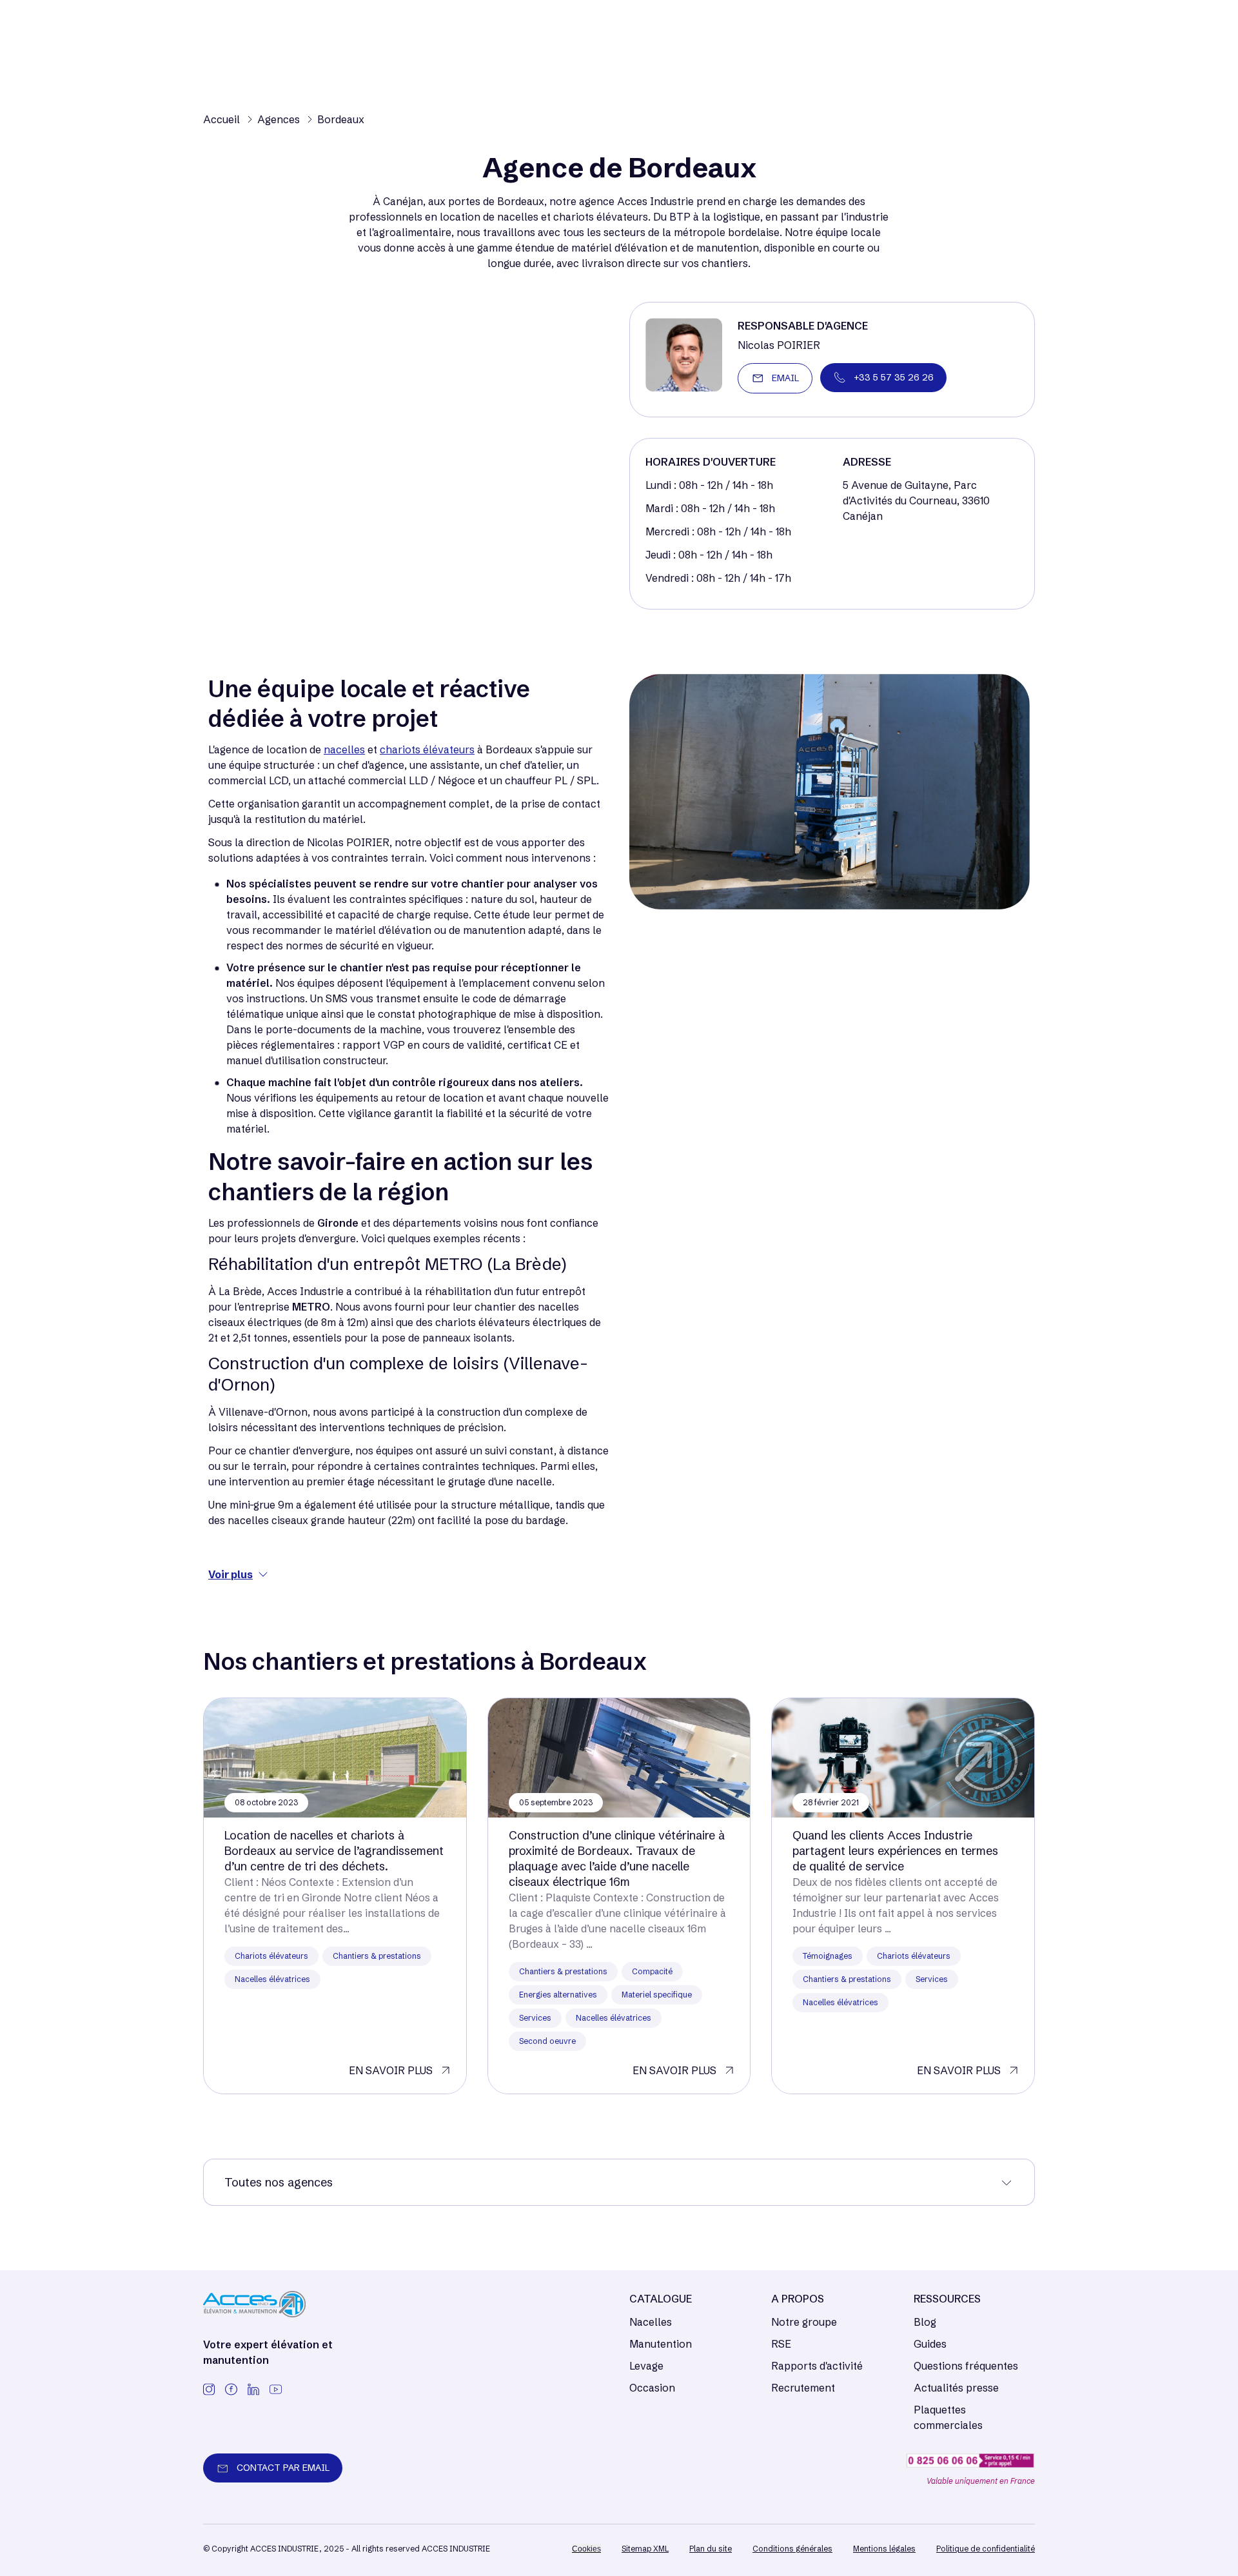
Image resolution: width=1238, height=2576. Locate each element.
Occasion (652, 2388)
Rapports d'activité (817, 2366)
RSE (781, 2344)
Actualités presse (956, 2388)
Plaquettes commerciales (948, 2417)
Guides (930, 2344)
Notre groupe (804, 2322)
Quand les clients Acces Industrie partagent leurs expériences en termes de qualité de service (895, 1851)
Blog (925, 2322)
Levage (646, 2366)
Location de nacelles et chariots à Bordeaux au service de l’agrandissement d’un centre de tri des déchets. (334, 1851)
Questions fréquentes (966, 2366)
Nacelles (651, 2322)
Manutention (661, 2344)
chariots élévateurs (427, 749)
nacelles (344, 749)
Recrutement (803, 2388)
